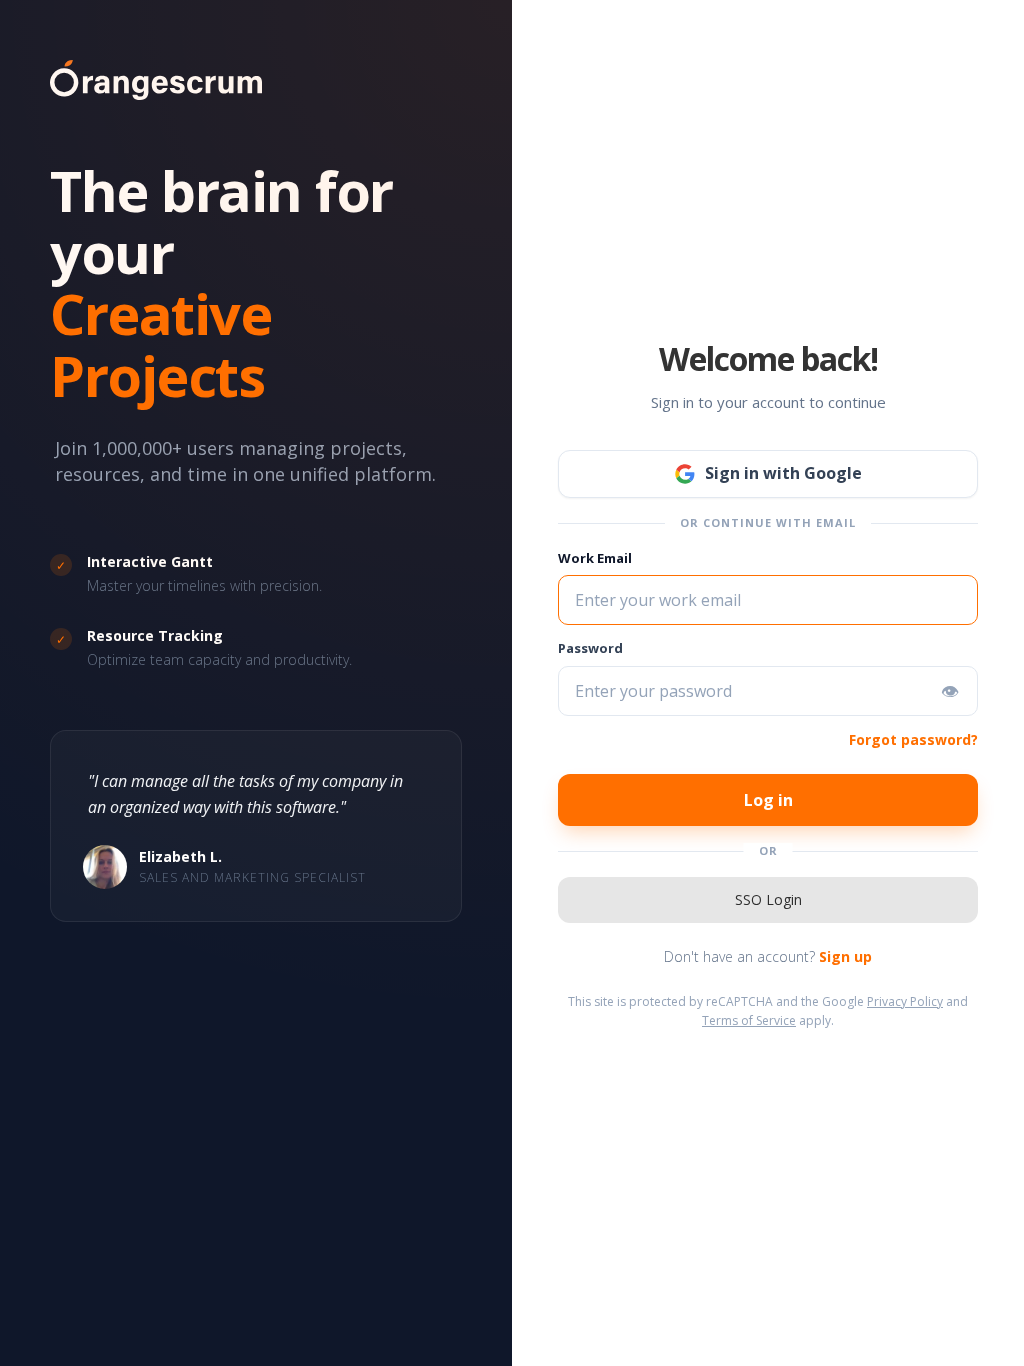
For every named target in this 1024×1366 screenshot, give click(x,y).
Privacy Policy (905, 1001)
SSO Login (768, 899)
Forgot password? (913, 739)
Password (590, 648)
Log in (768, 800)
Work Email (595, 558)
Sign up (845, 956)
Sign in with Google (783, 473)
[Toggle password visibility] (950, 691)
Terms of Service (749, 1020)
